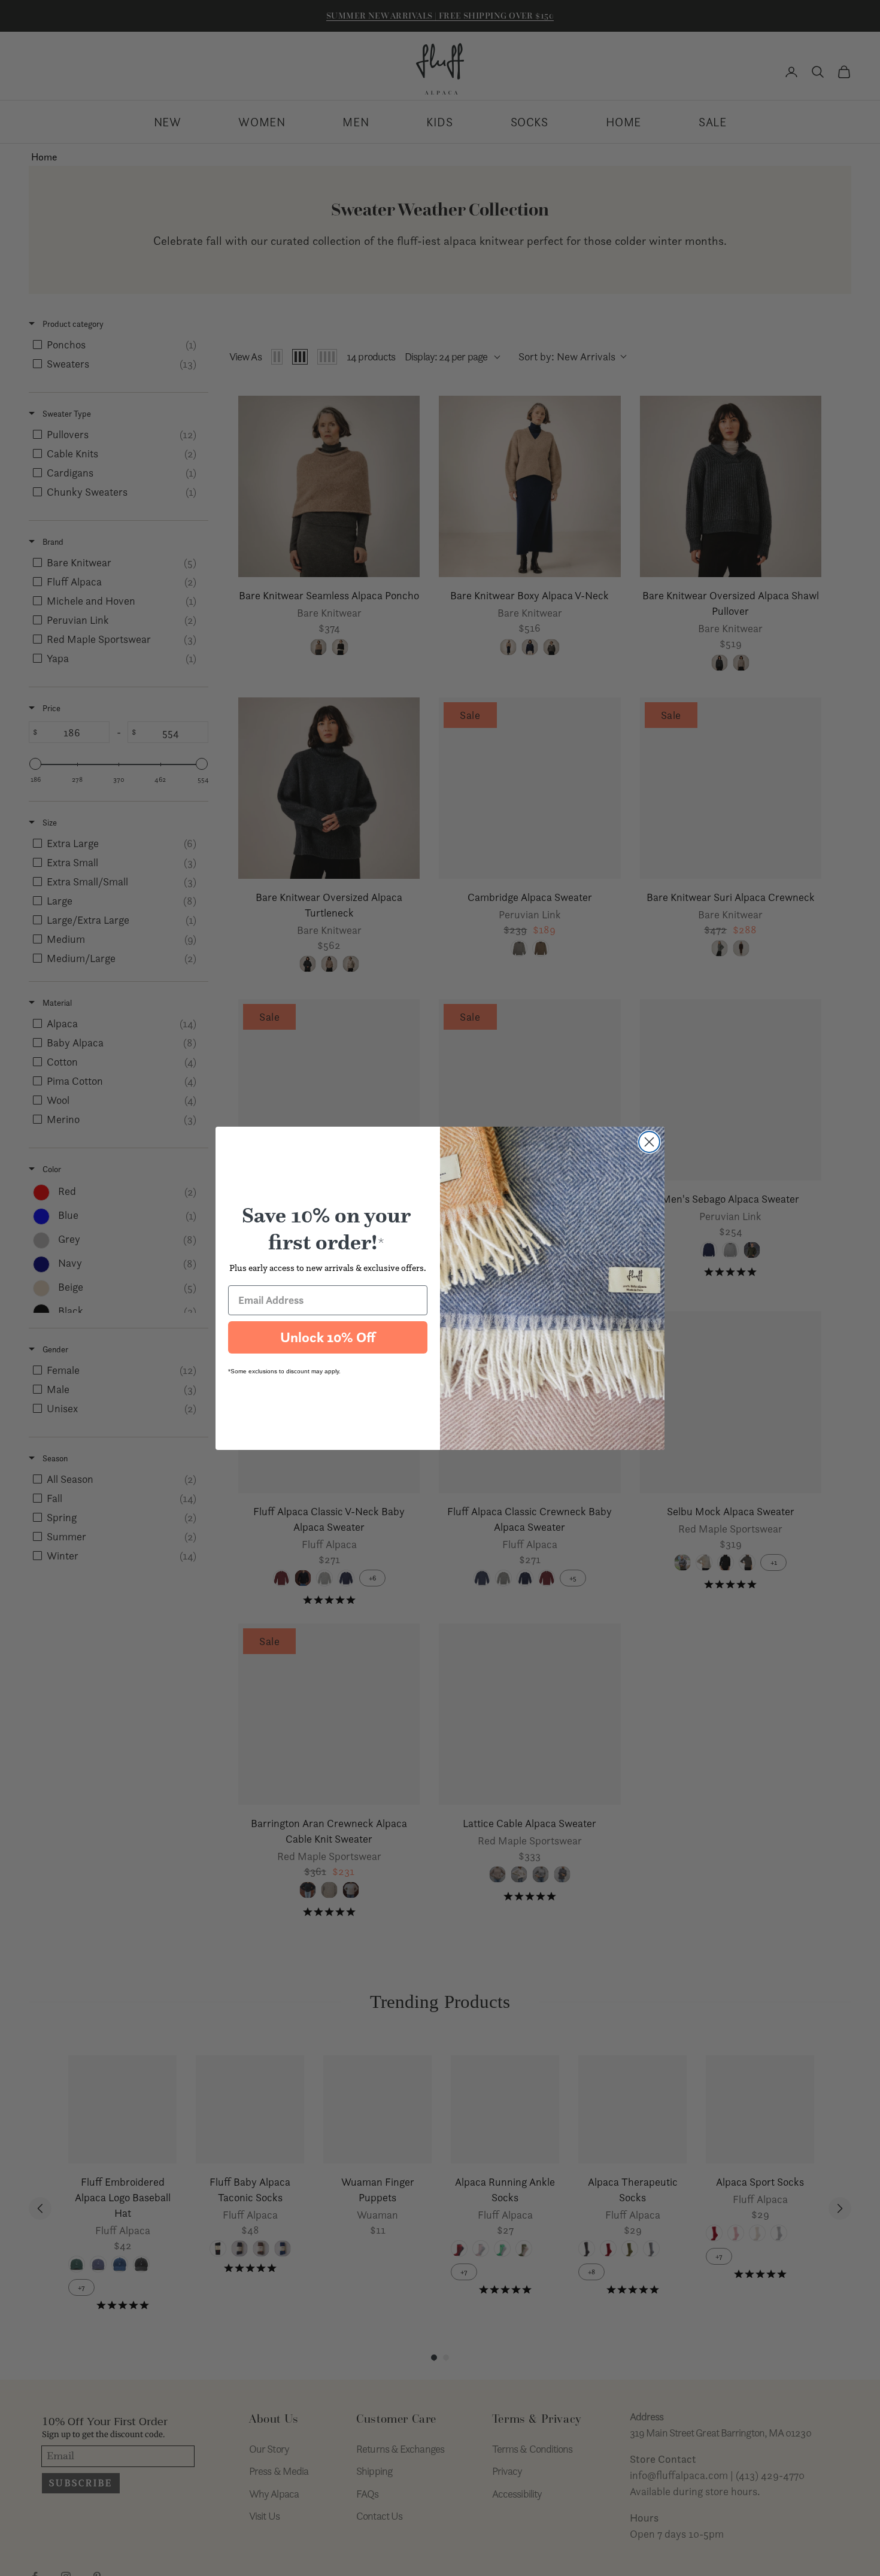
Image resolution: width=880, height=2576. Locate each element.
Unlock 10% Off (328, 1337)
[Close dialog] (649, 1142)
